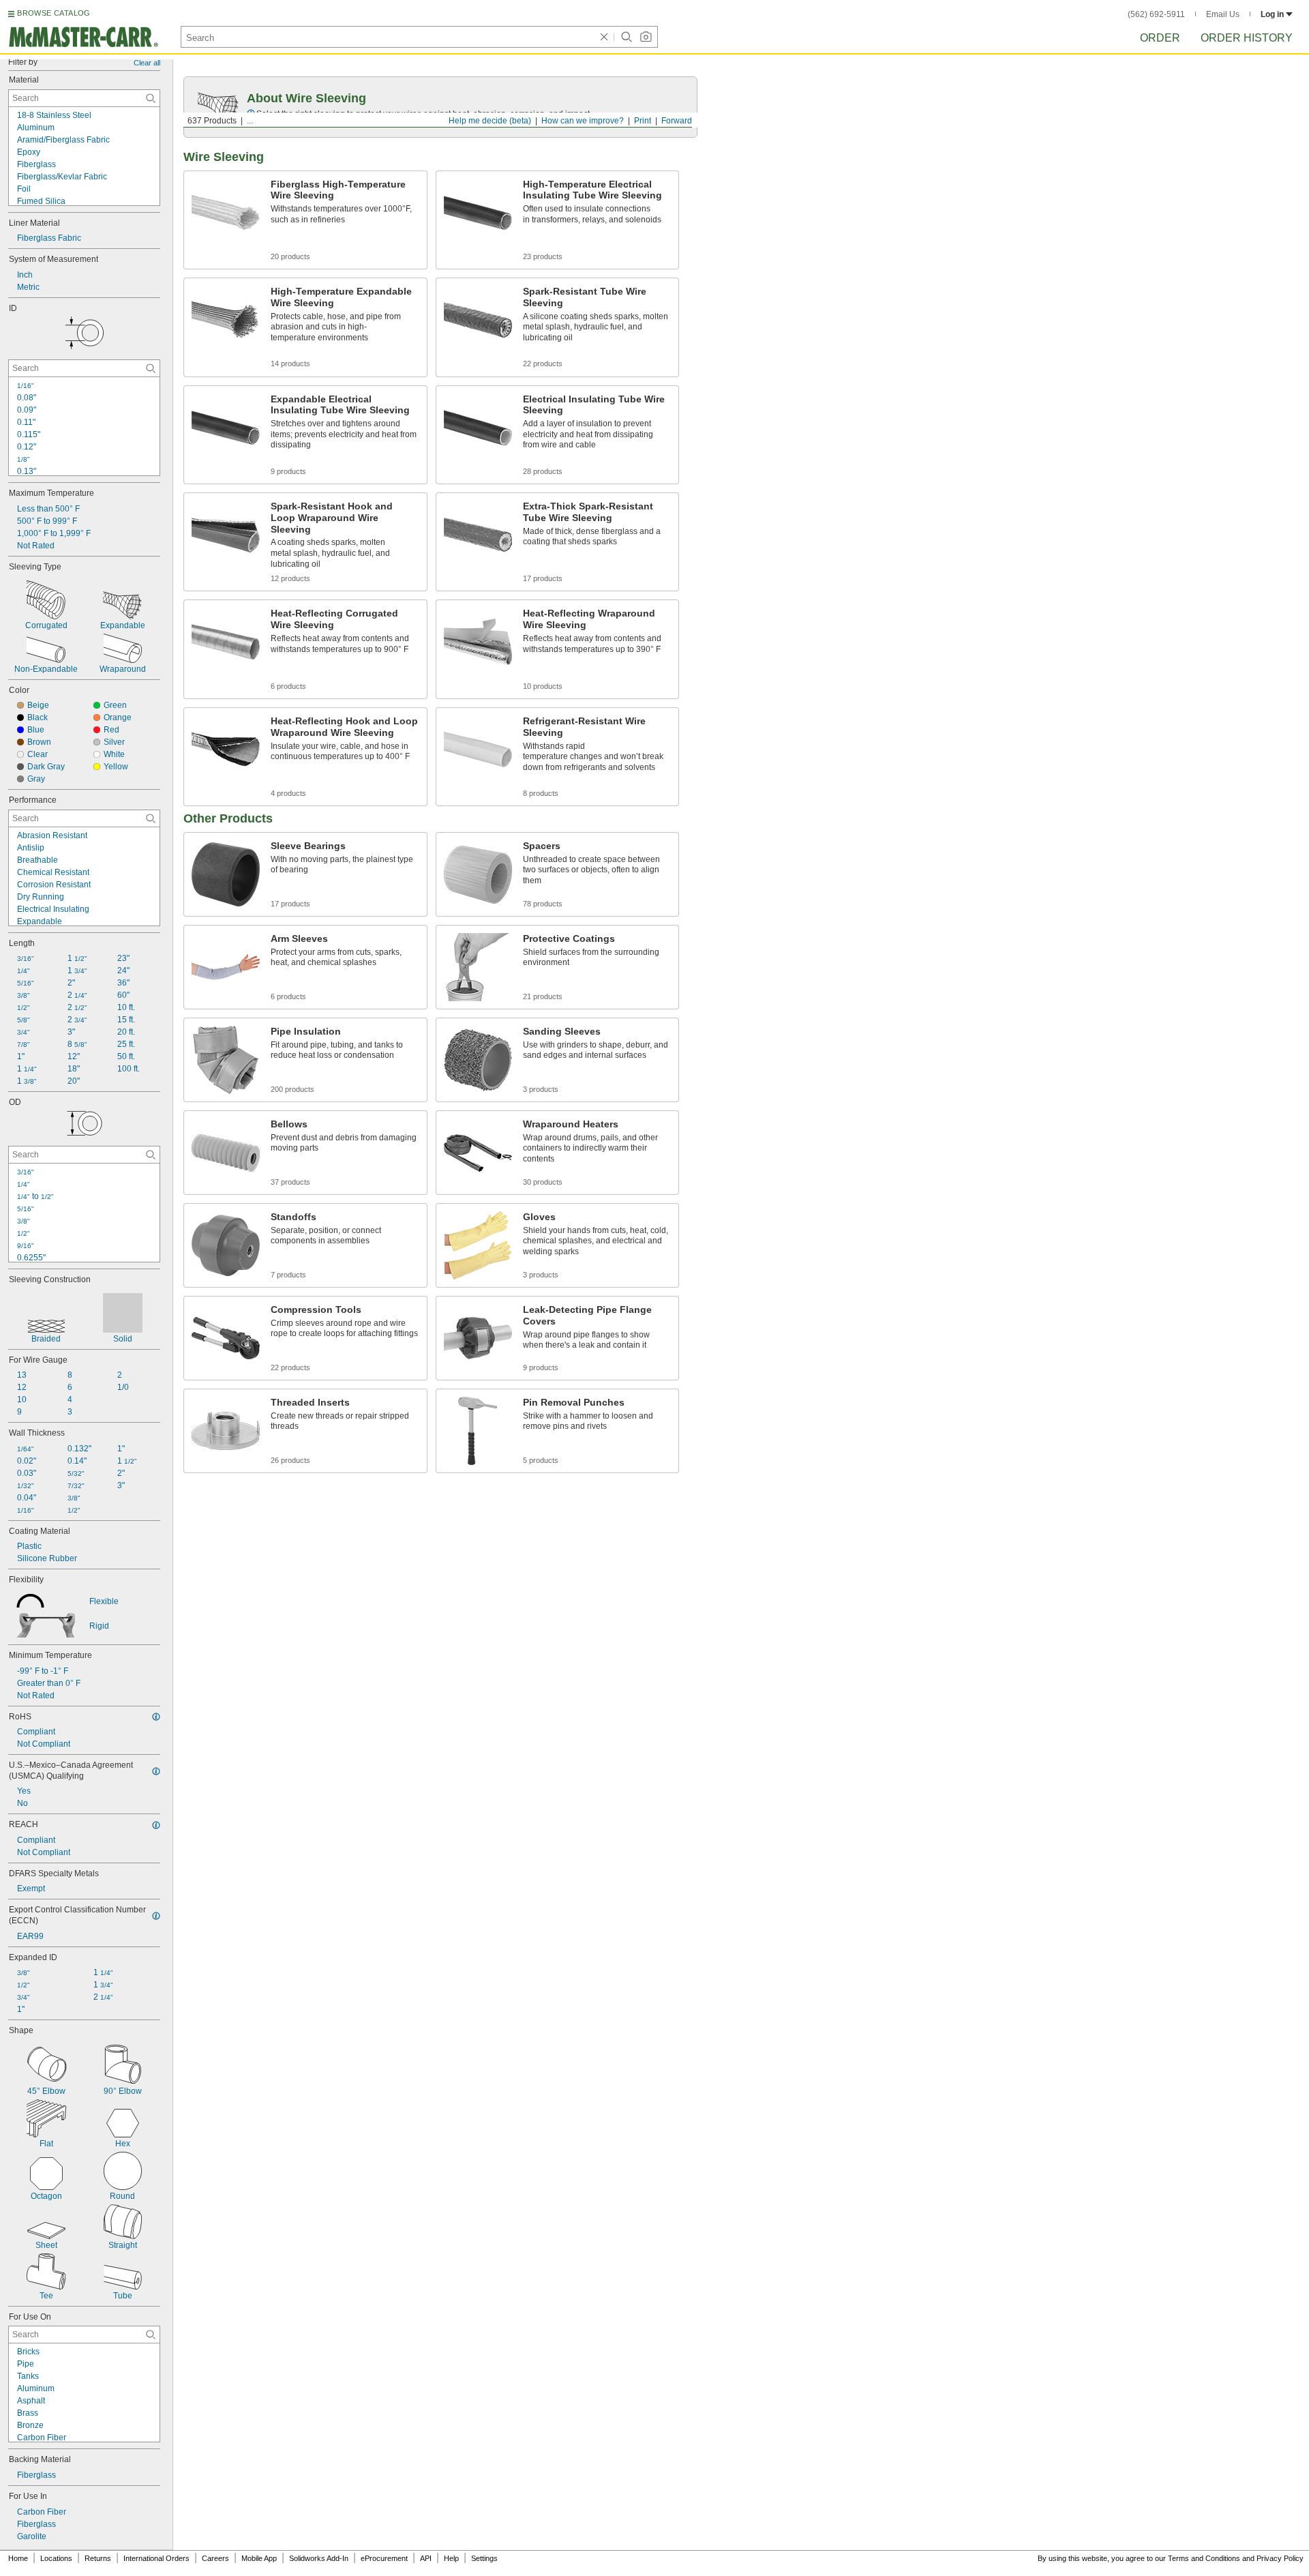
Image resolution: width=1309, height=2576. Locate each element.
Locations (56, 2558)
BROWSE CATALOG (54, 13)
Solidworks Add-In (319, 2558)
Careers (215, 2558)
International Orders (156, 2558)
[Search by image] (646, 37)
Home (18, 2558)
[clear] (604, 37)
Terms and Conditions (1204, 2558)
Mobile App (259, 2558)
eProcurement (384, 2558)
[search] (151, 98)
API (426, 2558)
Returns (98, 2558)
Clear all (147, 63)
